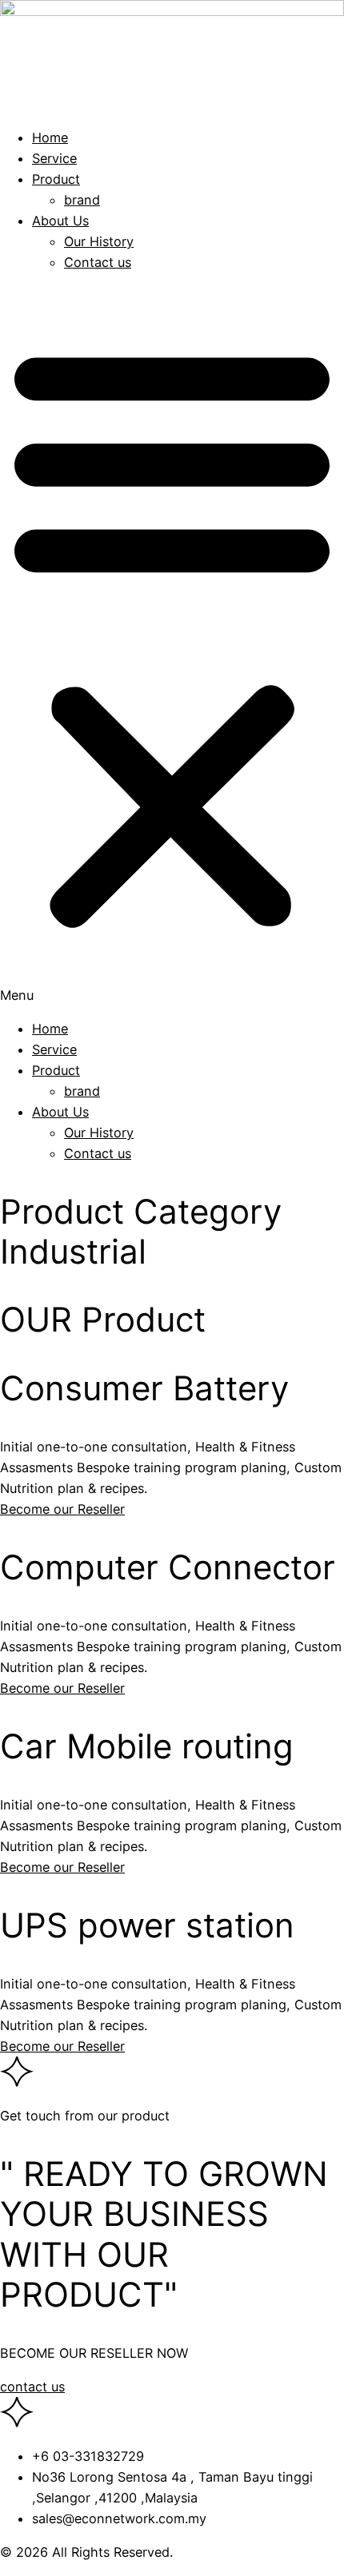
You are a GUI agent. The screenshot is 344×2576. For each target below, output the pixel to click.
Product (56, 179)
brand (82, 200)
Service (54, 158)
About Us (60, 221)
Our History (99, 241)
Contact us (98, 262)
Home (50, 137)
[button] (172, 646)
